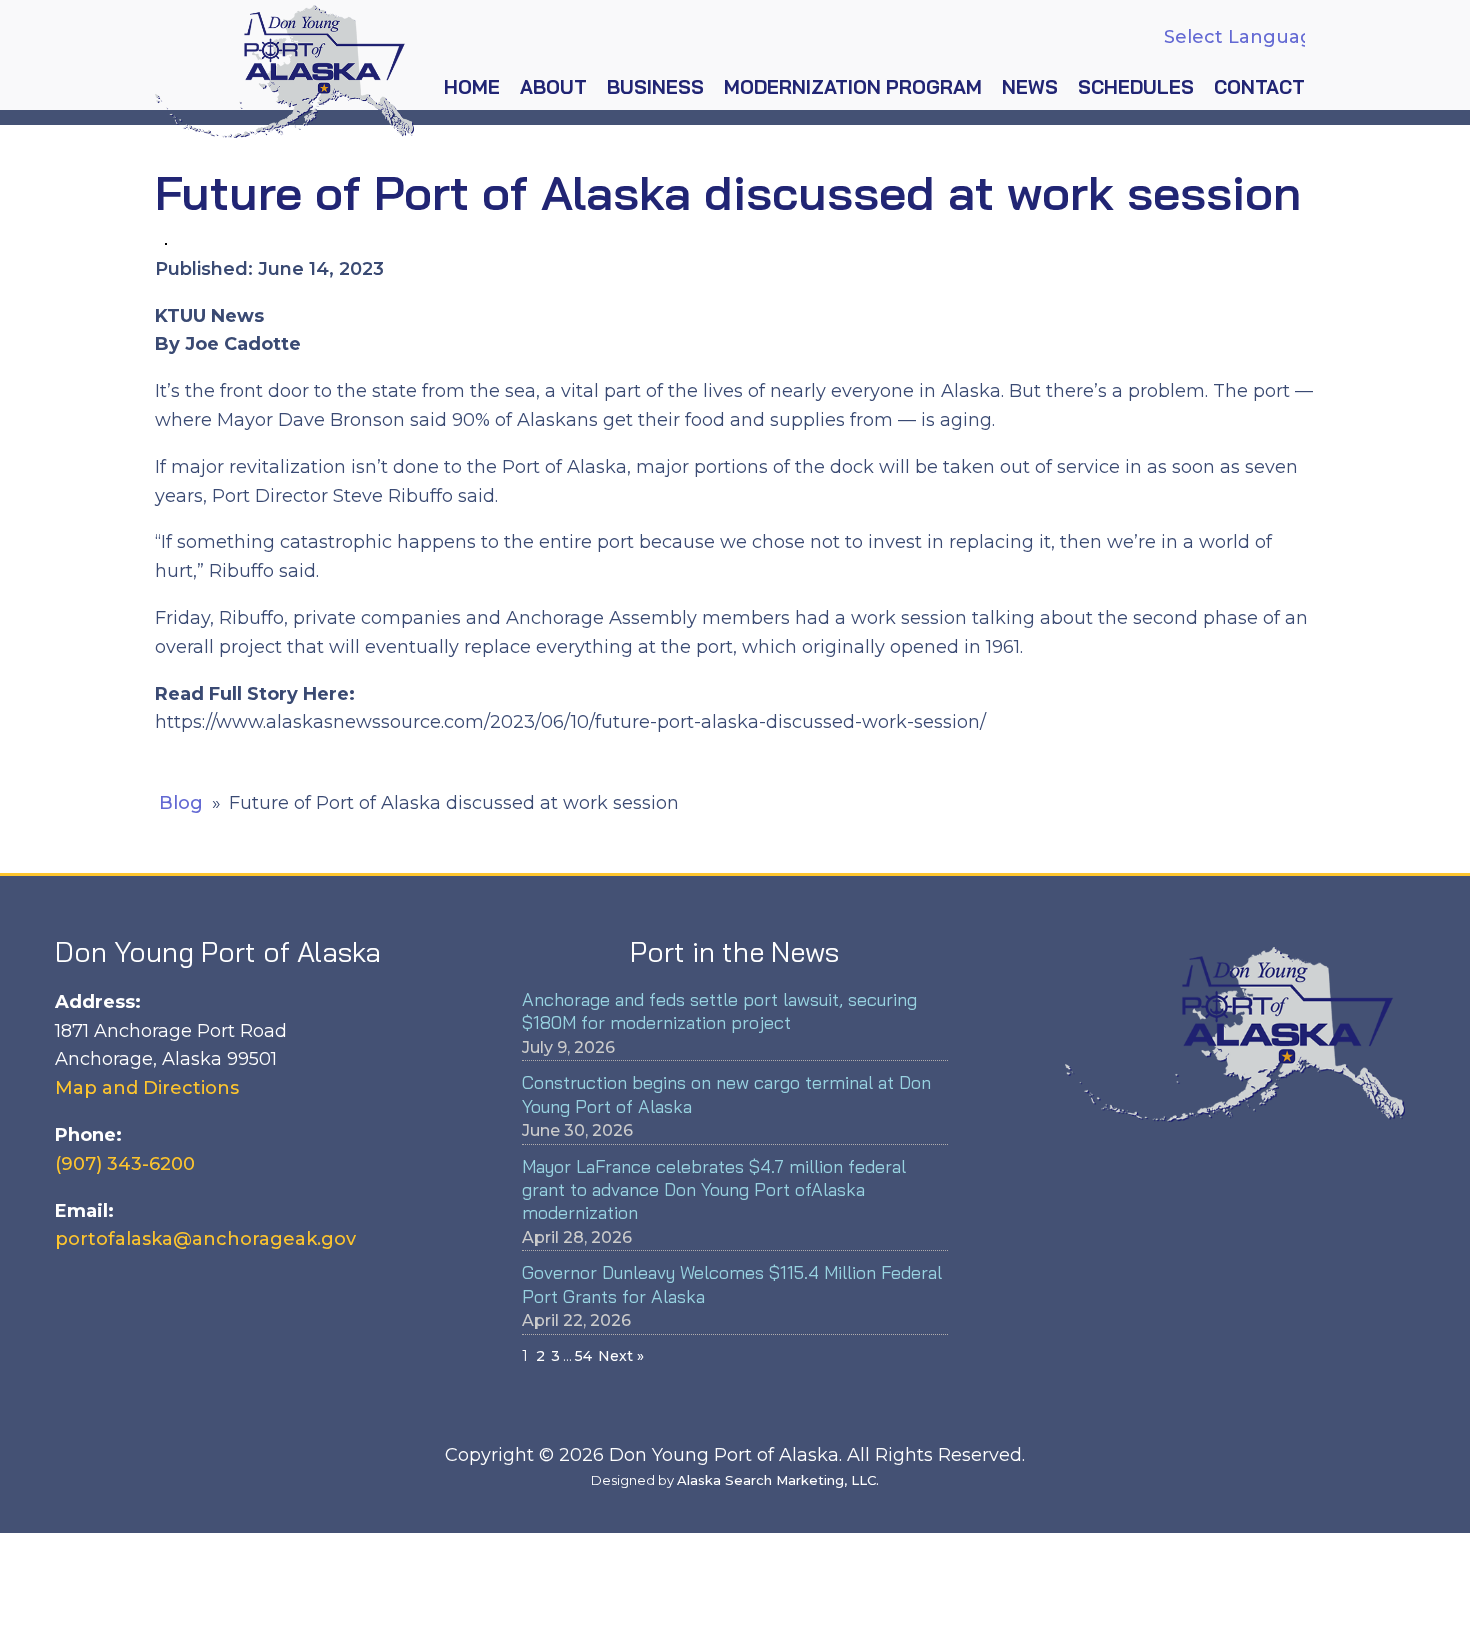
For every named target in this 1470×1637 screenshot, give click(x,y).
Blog (181, 803)
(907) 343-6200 (125, 1164)
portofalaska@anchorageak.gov (205, 1239)
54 (583, 1356)
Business (655, 87)
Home (472, 87)
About (553, 87)
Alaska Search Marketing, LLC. (778, 1480)
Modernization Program (853, 87)
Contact (1259, 87)
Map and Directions (147, 1088)
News (1030, 87)
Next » (621, 1356)
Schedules (1136, 87)
